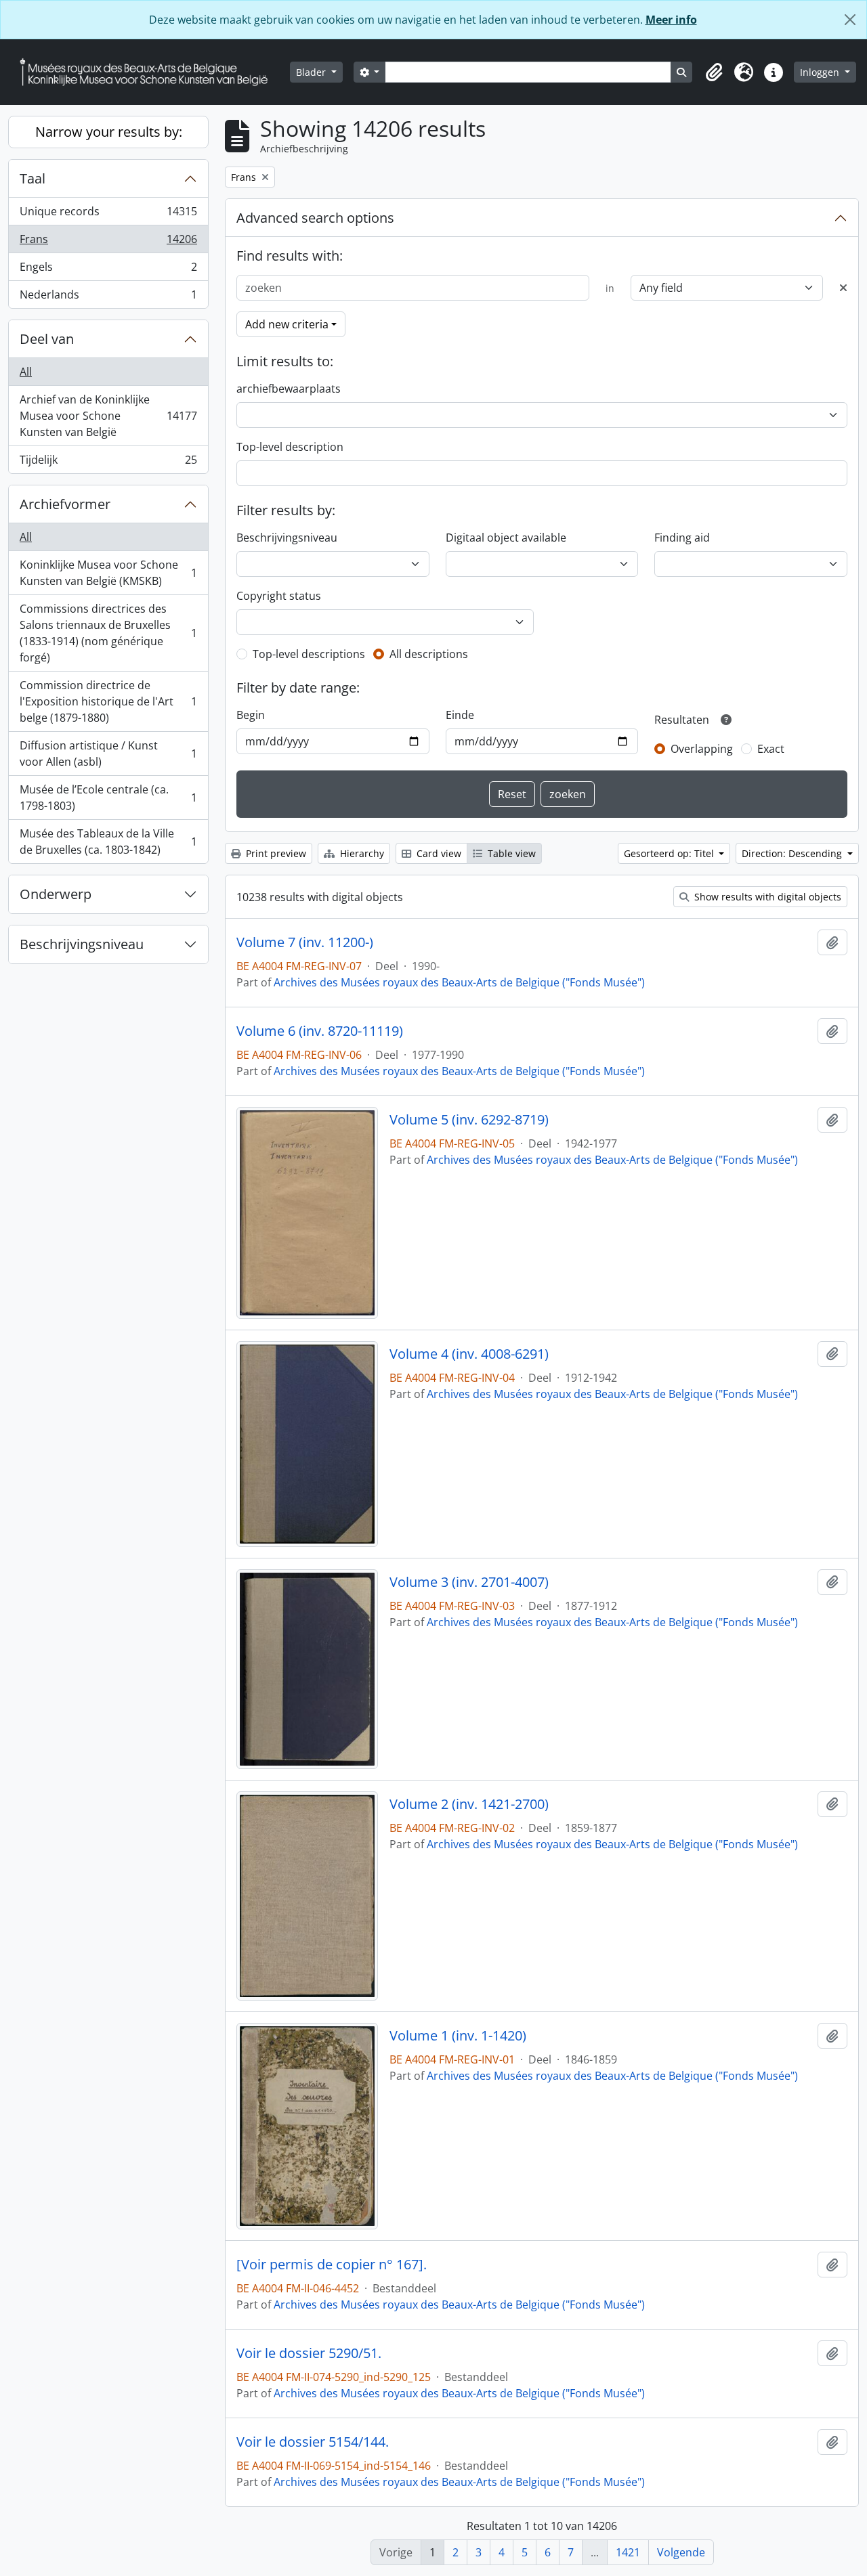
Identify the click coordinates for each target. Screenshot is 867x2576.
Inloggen (821, 72)
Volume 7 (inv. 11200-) (305, 942)
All (26, 372)
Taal (33, 178)
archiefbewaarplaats (289, 389)
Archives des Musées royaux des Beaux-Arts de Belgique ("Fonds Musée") (459, 982)
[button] (714, 72)
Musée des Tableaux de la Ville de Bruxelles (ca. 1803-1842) (108, 842)
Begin (251, 715)
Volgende (681, 2552)
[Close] (850, 20)
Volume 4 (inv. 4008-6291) (469, 1354)
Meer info (671, 20)
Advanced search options (315, 218)
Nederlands (108, 298)
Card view (438, 853)
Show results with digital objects (766, 897)
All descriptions (429, 654)
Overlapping (702, 749)
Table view (510, 853)
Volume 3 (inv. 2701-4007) (469, 1582)
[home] (149, 72)
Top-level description (290, 447)
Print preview (275, 853)
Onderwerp (56, 894)
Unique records (108, 215)
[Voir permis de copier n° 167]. (332, 2265)
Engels (108, 270)
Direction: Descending (793, 853)
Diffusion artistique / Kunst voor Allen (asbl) (108, 754)
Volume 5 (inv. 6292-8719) (469, 1120)
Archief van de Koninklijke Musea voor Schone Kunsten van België (108, 416)
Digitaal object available (506, 538)
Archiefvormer (65, 504)
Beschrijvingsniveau (82, 944)
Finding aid (682, 538)
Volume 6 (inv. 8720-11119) (320, 1031)
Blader (312, 72)
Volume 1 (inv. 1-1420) (458, 2036)
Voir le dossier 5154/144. (313, 2442)
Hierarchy (361, 853)
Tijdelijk (108, 463)
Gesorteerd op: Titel (670, 853)
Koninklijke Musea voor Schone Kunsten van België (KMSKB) (108, 573)
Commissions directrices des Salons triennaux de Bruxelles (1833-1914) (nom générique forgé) (108, 633)
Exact (771, 749)
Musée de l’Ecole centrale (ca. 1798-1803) (108, 798)
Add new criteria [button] (287, 324)
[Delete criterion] (843, 288)
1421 (628, 2552)
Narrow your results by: (109, 132)
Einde (460, 715)
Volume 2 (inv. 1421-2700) (469, 1804)
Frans (108, 242)
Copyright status (279, 596)
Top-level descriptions (309, 654)
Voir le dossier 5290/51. (309, 2353)
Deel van (47, 339)
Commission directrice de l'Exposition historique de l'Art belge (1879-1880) (108, 701)
